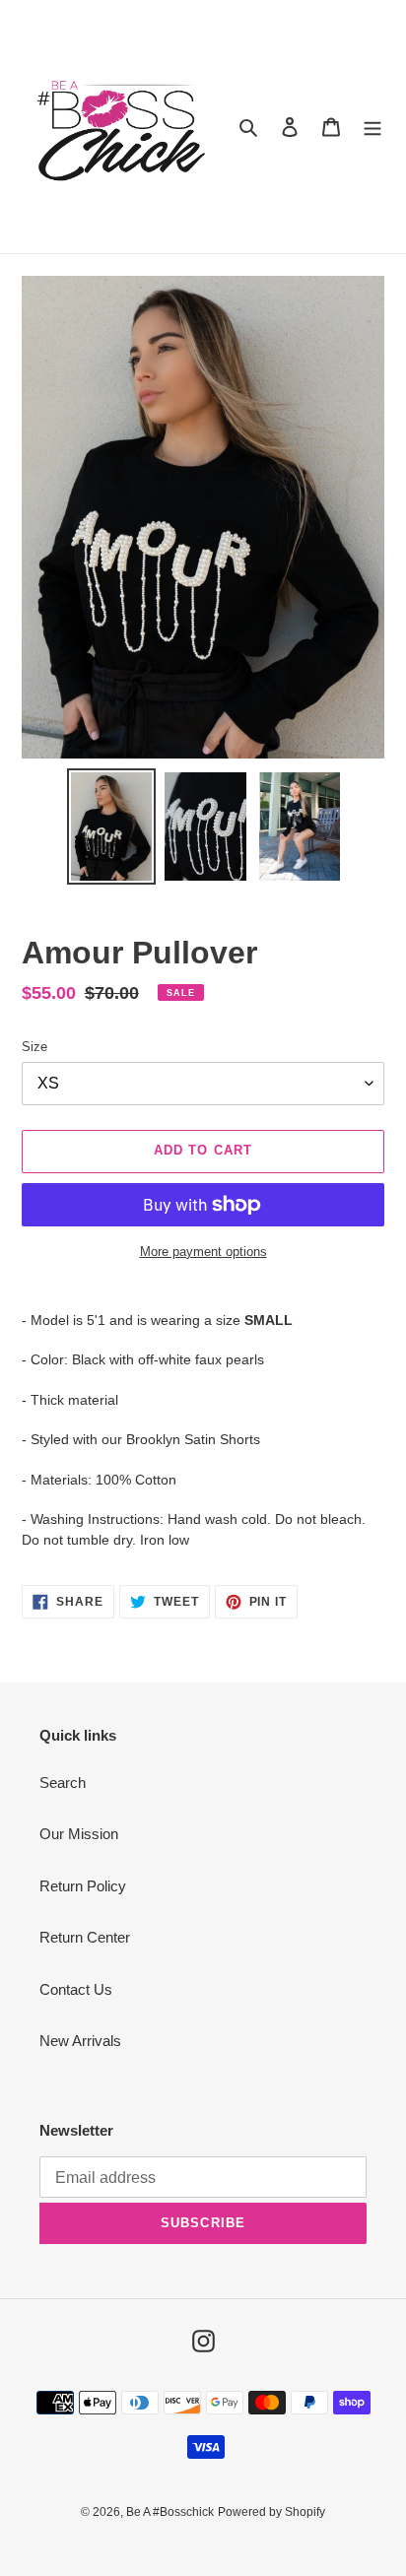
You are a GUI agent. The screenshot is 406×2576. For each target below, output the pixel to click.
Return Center (85, 1937)
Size (34, 1047)
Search (63, 1783)
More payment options (203, 1252)
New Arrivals (80, 2041)
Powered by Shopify (271, 2512)
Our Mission (79, 1834)
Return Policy (83, 1886)
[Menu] (372, 127)
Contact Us (76, 1989)
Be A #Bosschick (170, 2512)
